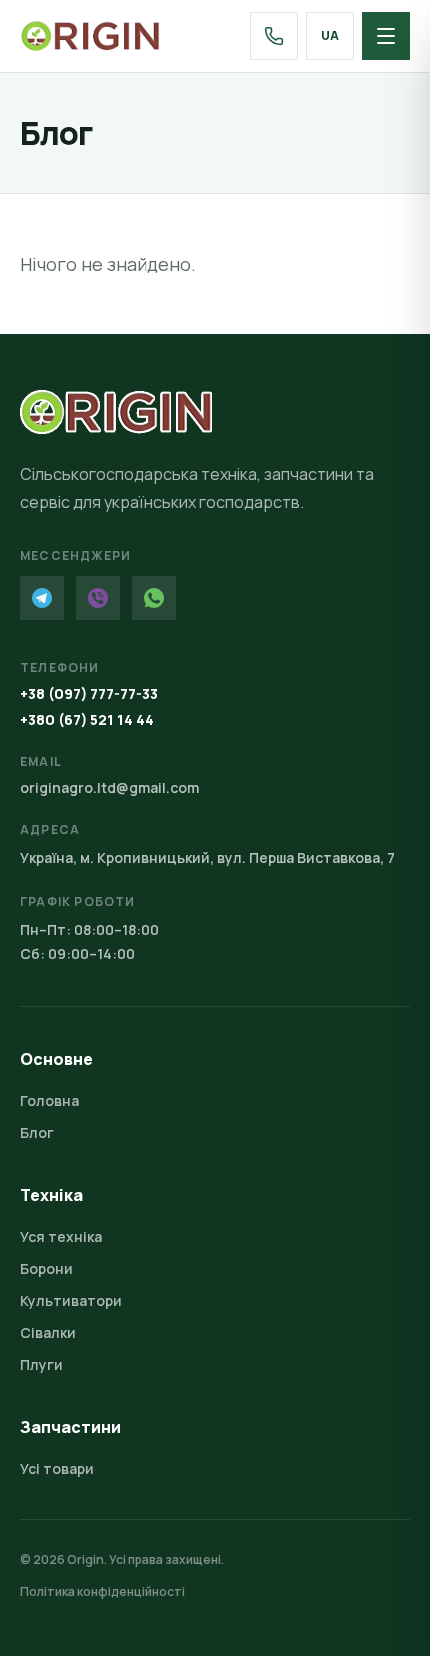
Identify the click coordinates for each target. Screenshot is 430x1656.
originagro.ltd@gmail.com (109, 787)
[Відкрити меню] (386, 36)
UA (330, 35)
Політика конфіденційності (102, 1592)
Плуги (41, 1364)
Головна (49, 1100)
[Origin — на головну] (90, 36)
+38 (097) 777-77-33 (89, 693)
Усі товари (57, 1468)
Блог (37, 1132)
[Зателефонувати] (274, 36)
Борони (46, 1268)
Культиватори (71, 1300)
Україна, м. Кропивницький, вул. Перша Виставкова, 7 (207, 857)
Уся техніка (61, 1236)
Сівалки (48, 1332)
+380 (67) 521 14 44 (87, 719)
